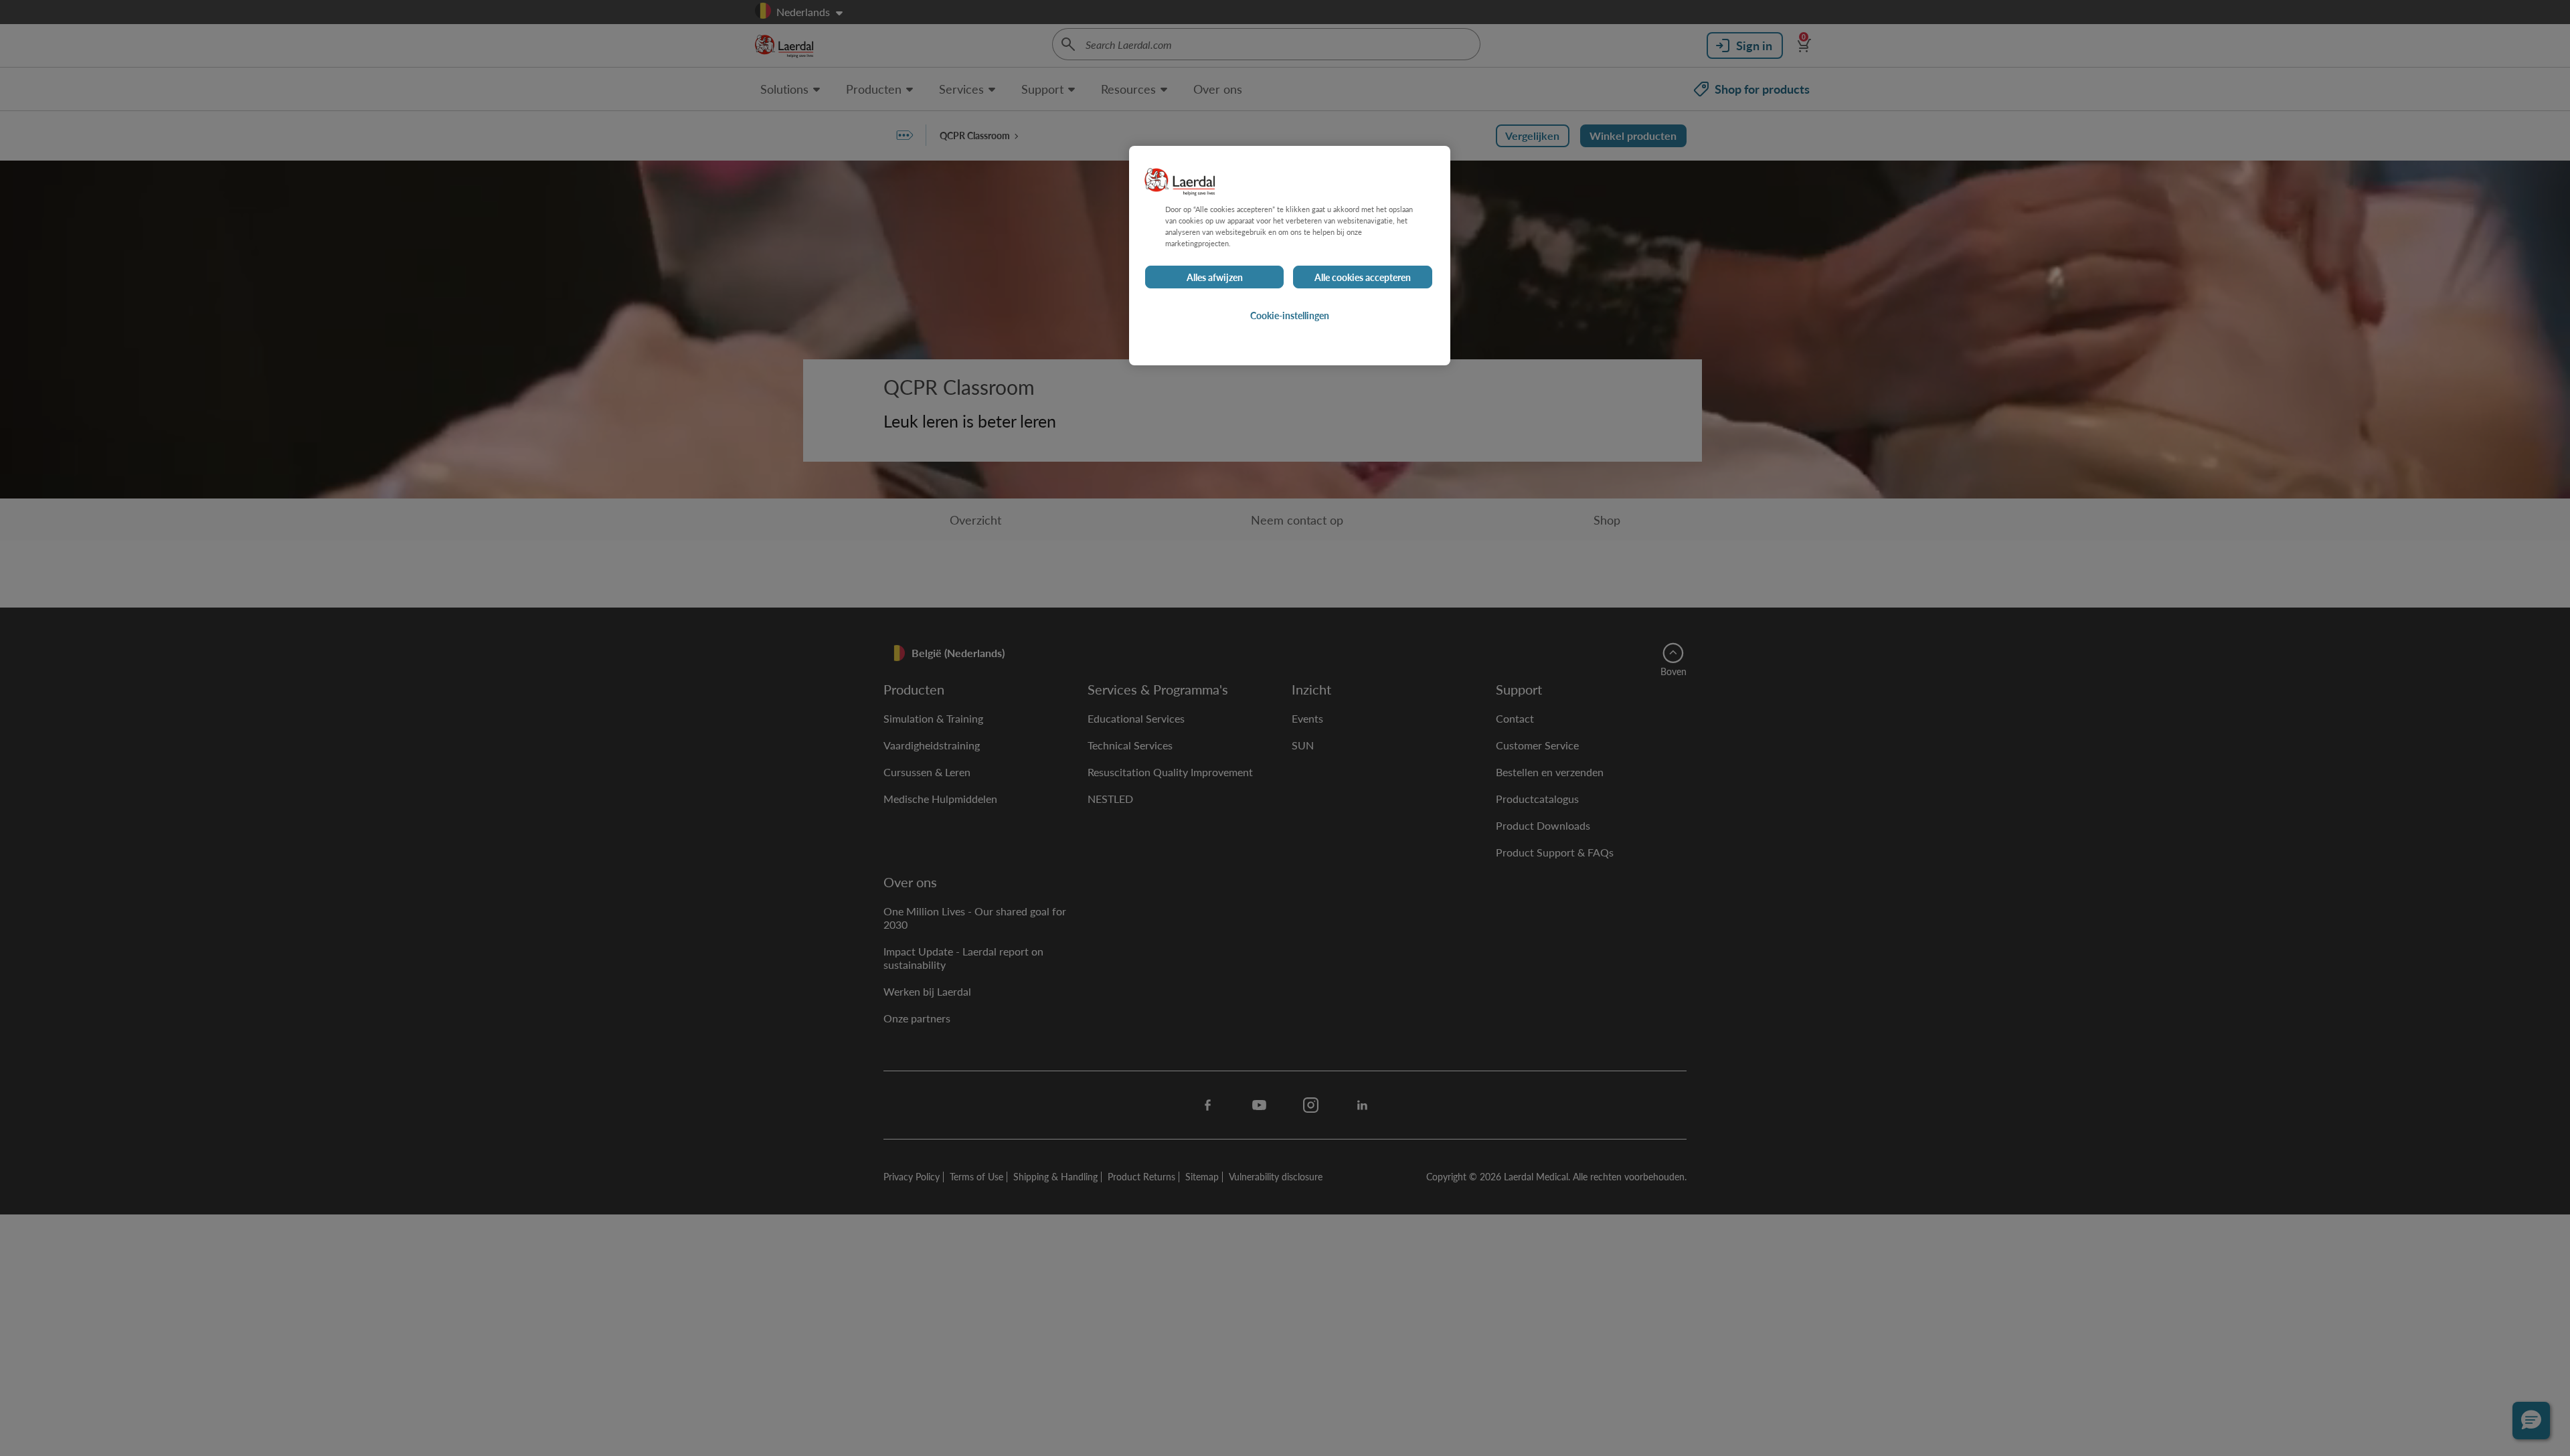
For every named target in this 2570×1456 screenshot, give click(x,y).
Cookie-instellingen (1290, 315)
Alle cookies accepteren (1363, 277)
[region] (1290, 256)
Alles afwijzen (1215, 277)
